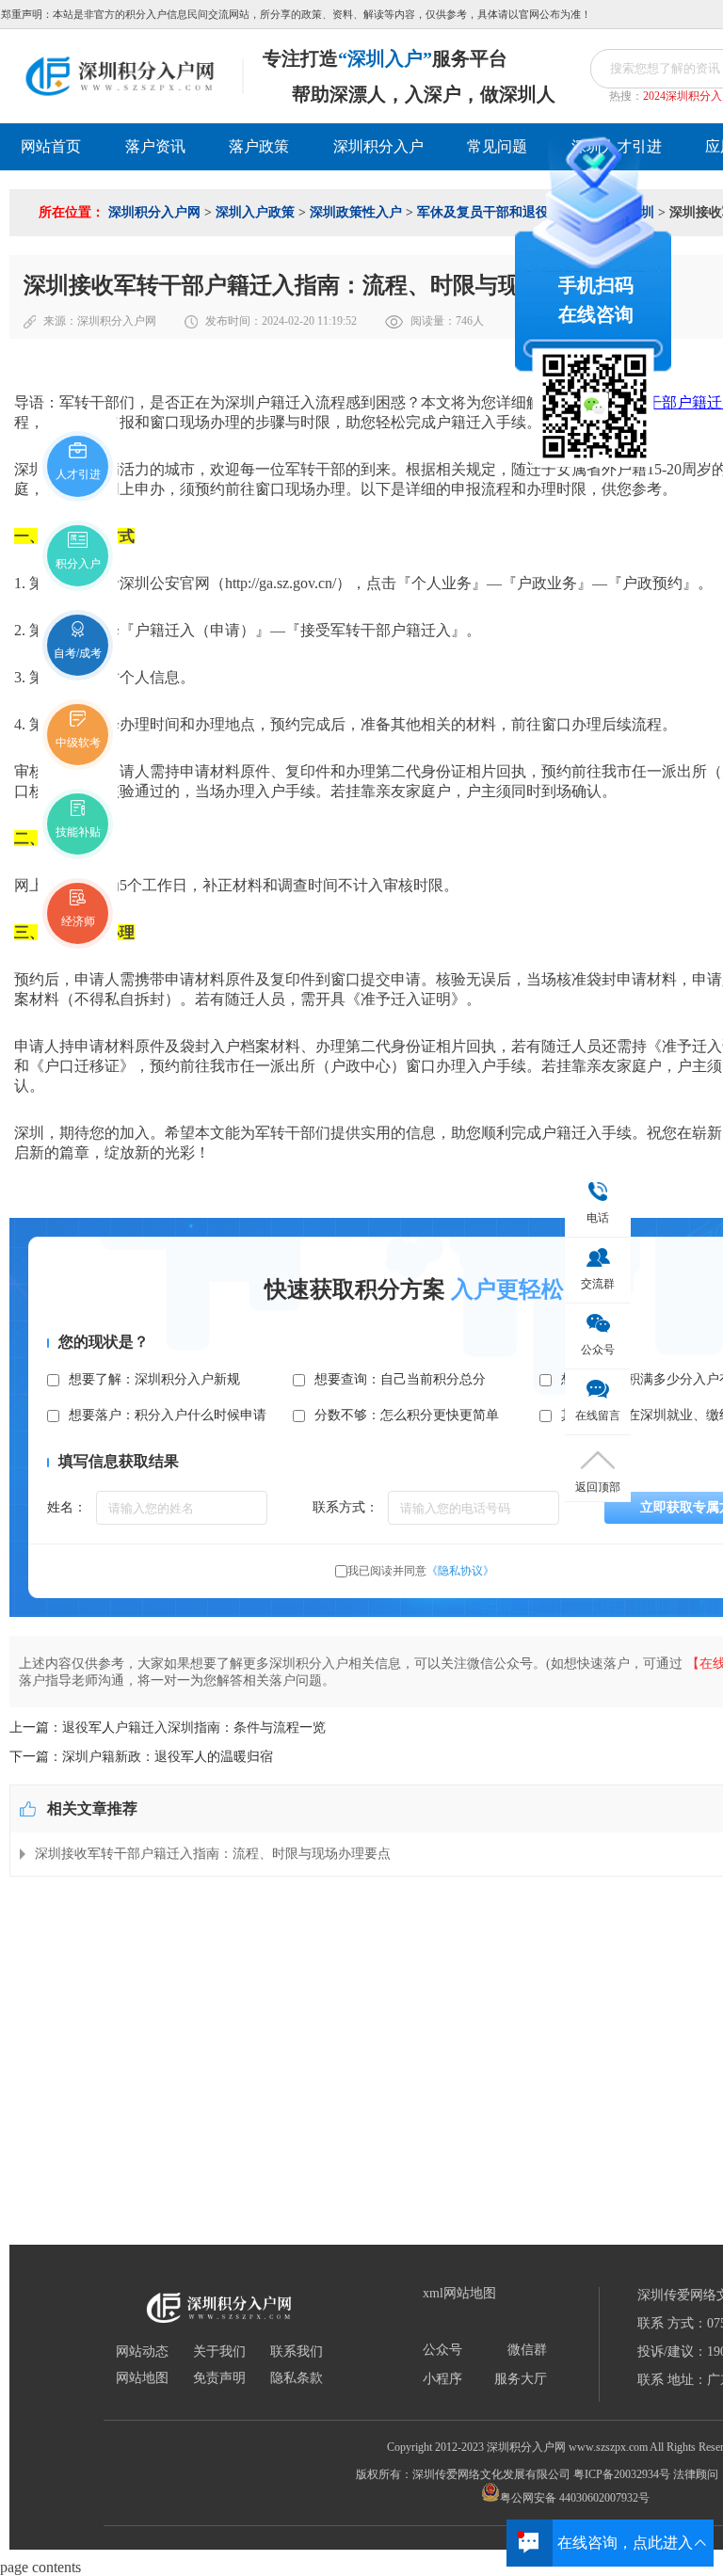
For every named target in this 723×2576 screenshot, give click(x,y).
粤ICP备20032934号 (622, 2474)
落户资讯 (155, 146)
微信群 (527, 2350)
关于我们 (219, 2352)
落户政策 (259, 146)
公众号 (442, 2350)
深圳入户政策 (255, 212)
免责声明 (219, 2378)
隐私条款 (297, 2378)
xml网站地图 (459, 2294)
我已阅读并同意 (421, 1571)
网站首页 (51, 146)
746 (464, 321)
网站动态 (142, 2352)
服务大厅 (521, 2379)
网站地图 (142, 2378)
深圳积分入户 (378, 146)
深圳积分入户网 (154, 212)
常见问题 (497, 146)
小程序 (442, 2379)
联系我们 (297, 2352)
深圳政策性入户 (356, 212)
